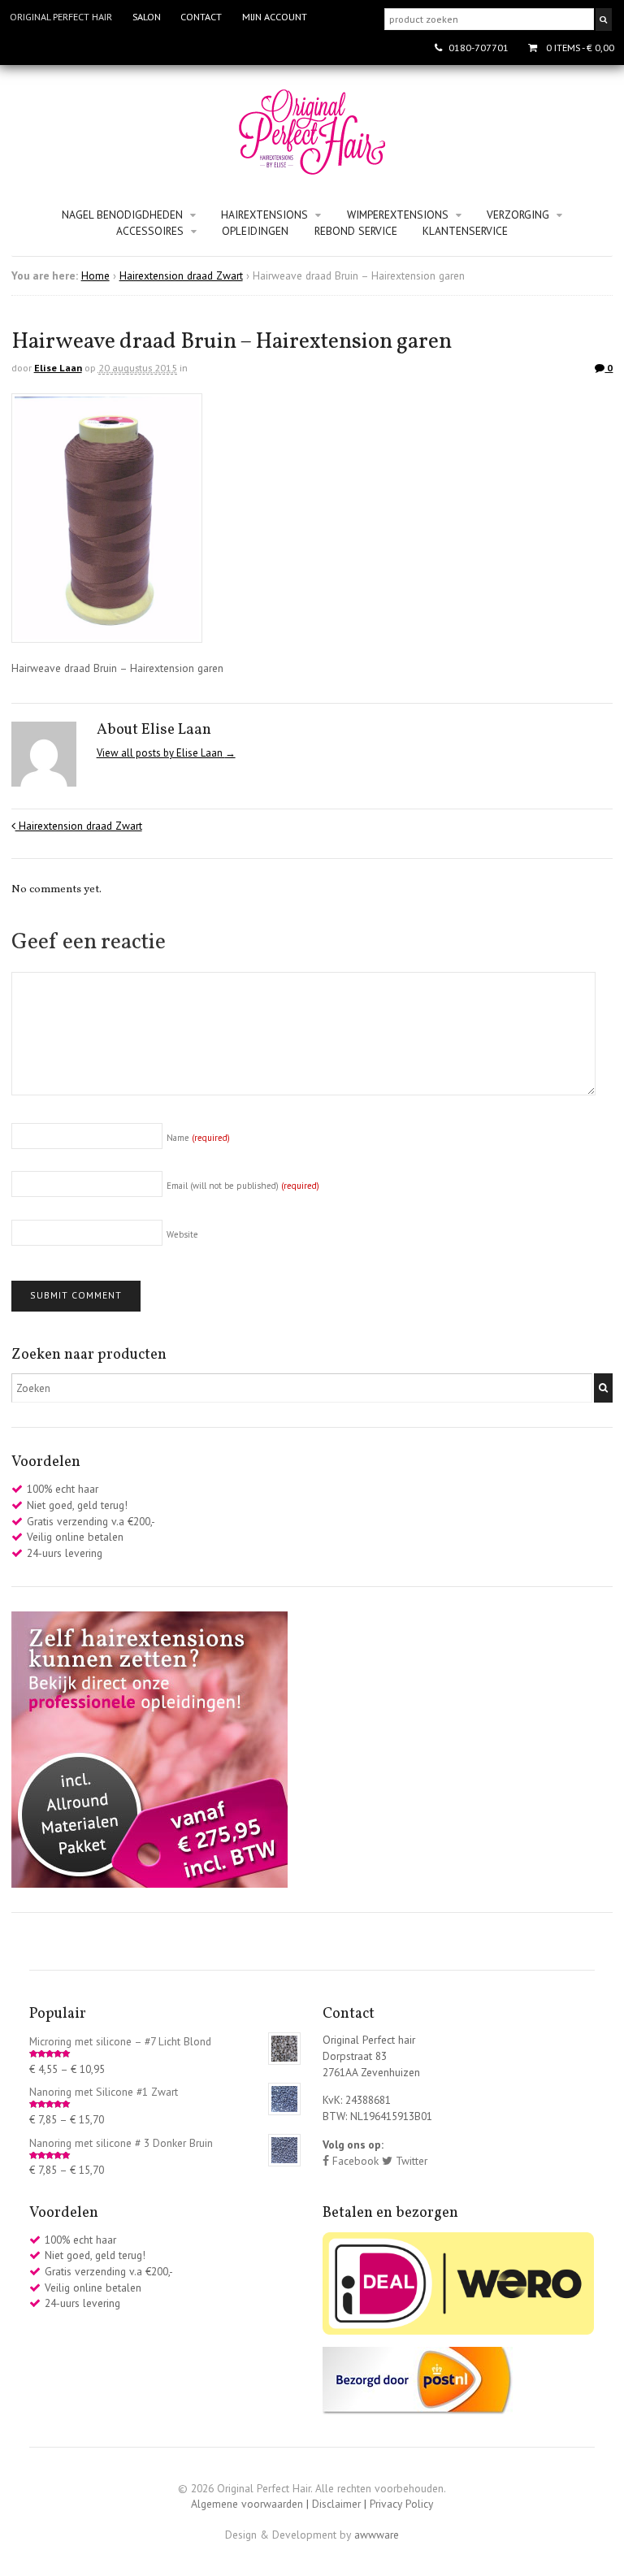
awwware (377, 2535)
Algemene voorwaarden (247, 2504)
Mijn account (275, 17)
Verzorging (518, 215)
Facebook (354, 2161)
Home (95, 275)
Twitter (410, 2161)
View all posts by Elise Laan (166, 753)
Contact (201, 17)
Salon (147, 17)
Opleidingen (255, 231)
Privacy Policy (401, 2504)
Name (198, 1138)
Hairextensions (264, 215)
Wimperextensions (398, 215)
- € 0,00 (580, 48)
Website (182, 1234)
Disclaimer (336, 2504)
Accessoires (150, 231)
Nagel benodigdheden (122, 215)
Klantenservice (465, 231)
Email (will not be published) (243, 1186)
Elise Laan (58, 368)
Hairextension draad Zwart (181, 275)
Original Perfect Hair (61, 17)
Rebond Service (356, 231)
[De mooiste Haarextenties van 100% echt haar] (312, 167)
